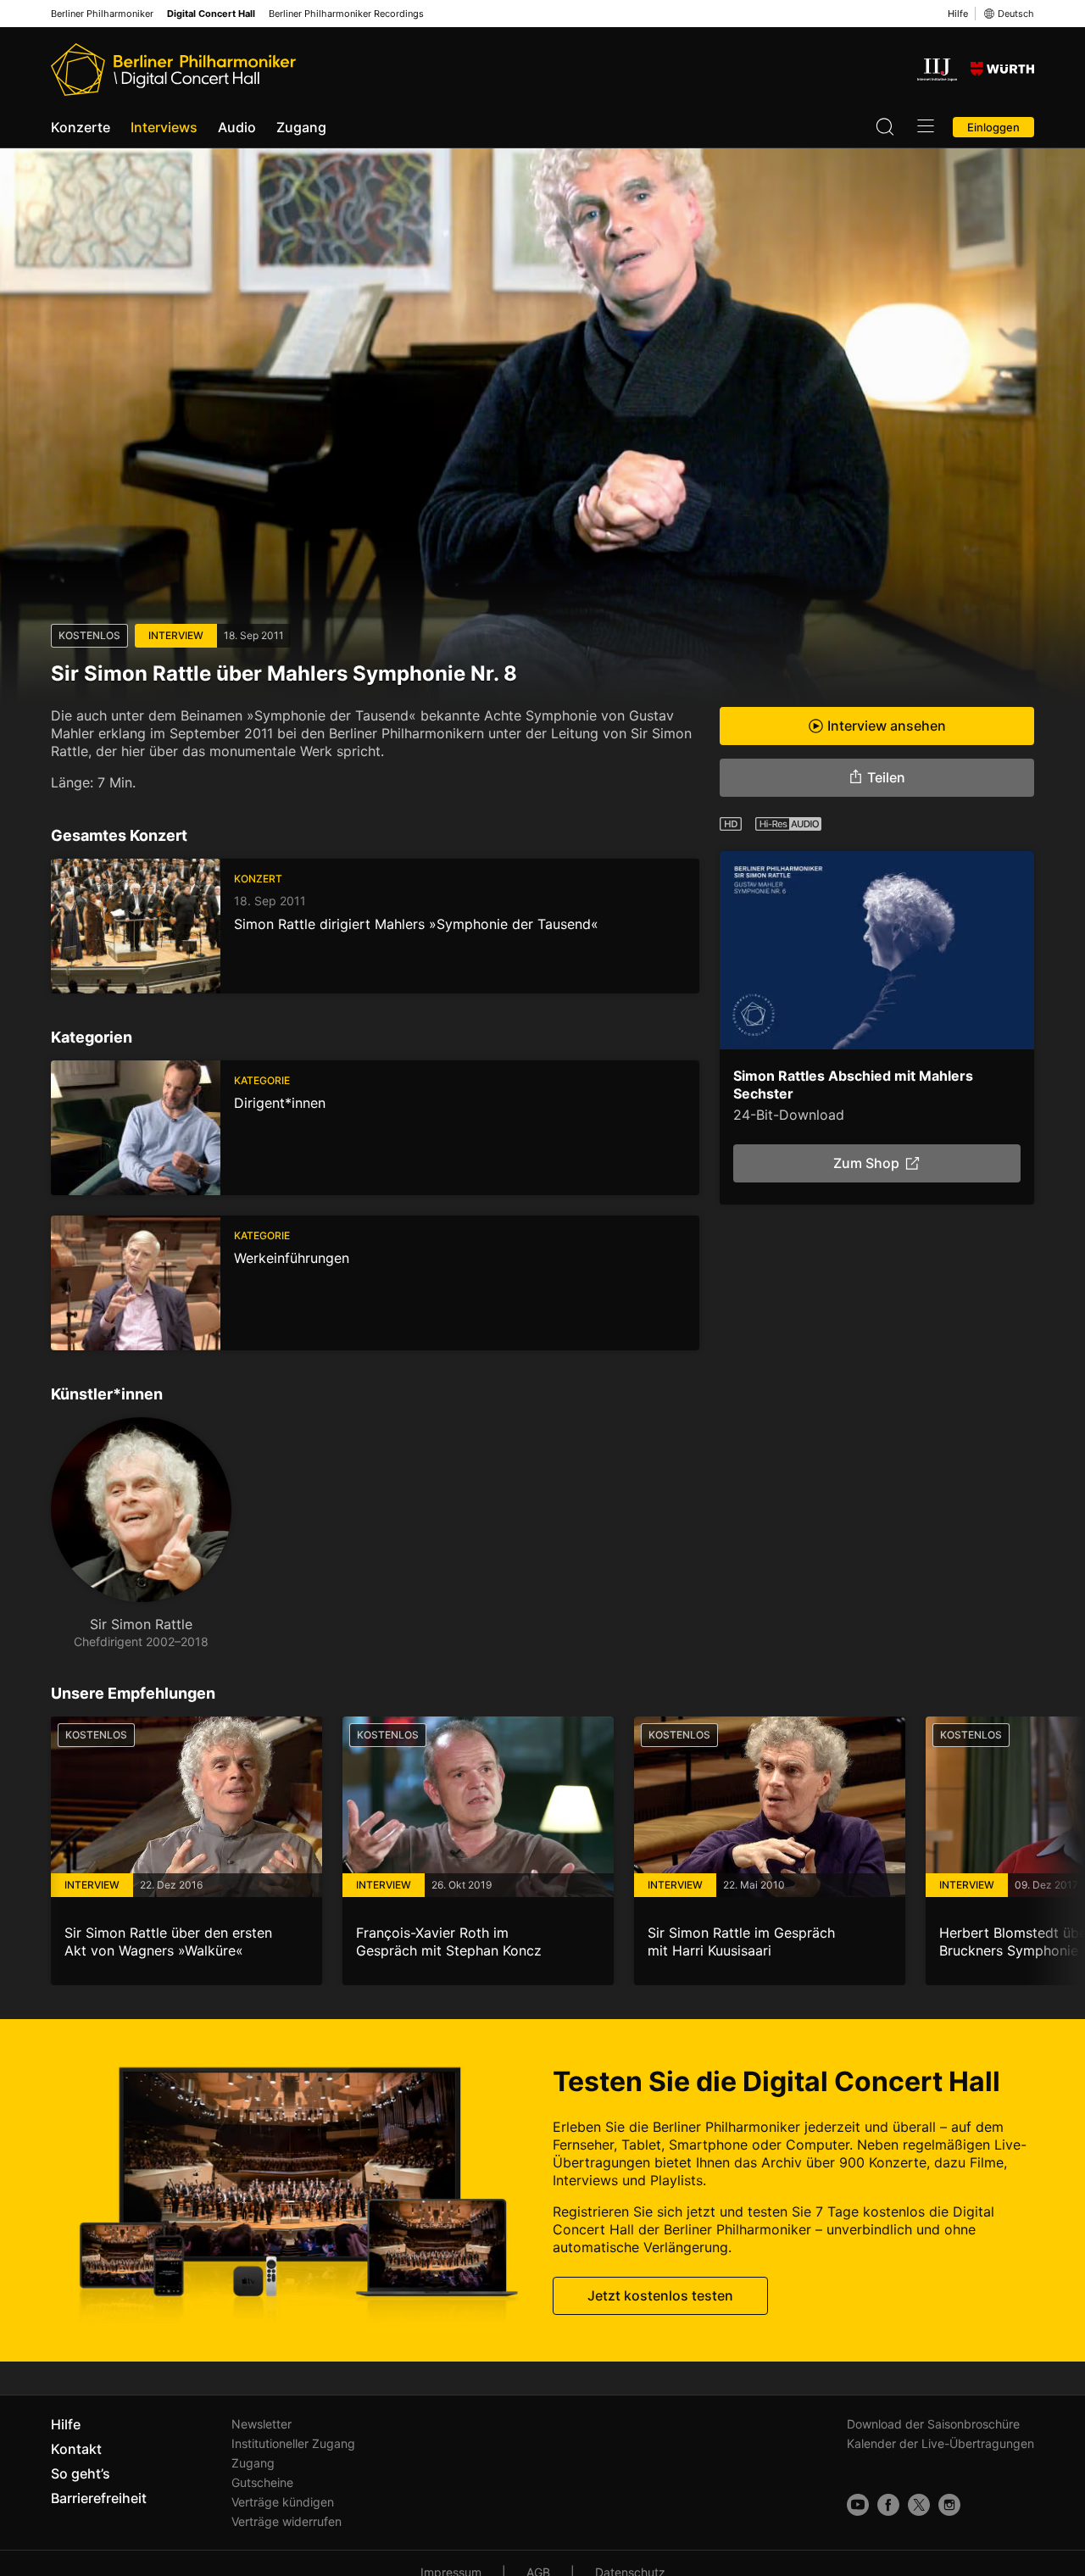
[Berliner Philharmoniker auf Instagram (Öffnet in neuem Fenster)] (949, 2505)
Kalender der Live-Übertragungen (940, 2443)
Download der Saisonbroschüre (933, 2424)
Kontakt (76, 2449)
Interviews (164, 127)
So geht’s (81, 2473)
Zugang (301, 127)
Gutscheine (262, 2482)
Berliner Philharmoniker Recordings (346, 14)
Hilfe (958, 14)
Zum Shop (866, 1163)
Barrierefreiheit (99, 2498)
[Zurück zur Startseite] (173, 70)
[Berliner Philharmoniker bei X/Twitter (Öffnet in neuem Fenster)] (919, 2505)
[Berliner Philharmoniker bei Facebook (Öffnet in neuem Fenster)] (888, 2505)
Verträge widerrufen (287, 2521)
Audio (237, 127)
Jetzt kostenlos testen (660, 2295)
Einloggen (993, 127)
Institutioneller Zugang (293, 2443)
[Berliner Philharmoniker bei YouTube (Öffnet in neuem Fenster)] (858, 2505)
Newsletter (262, 2424)
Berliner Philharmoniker (102, 14)
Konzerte (81, 127)
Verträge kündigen (283, 2502)
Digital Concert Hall (211, 14)
